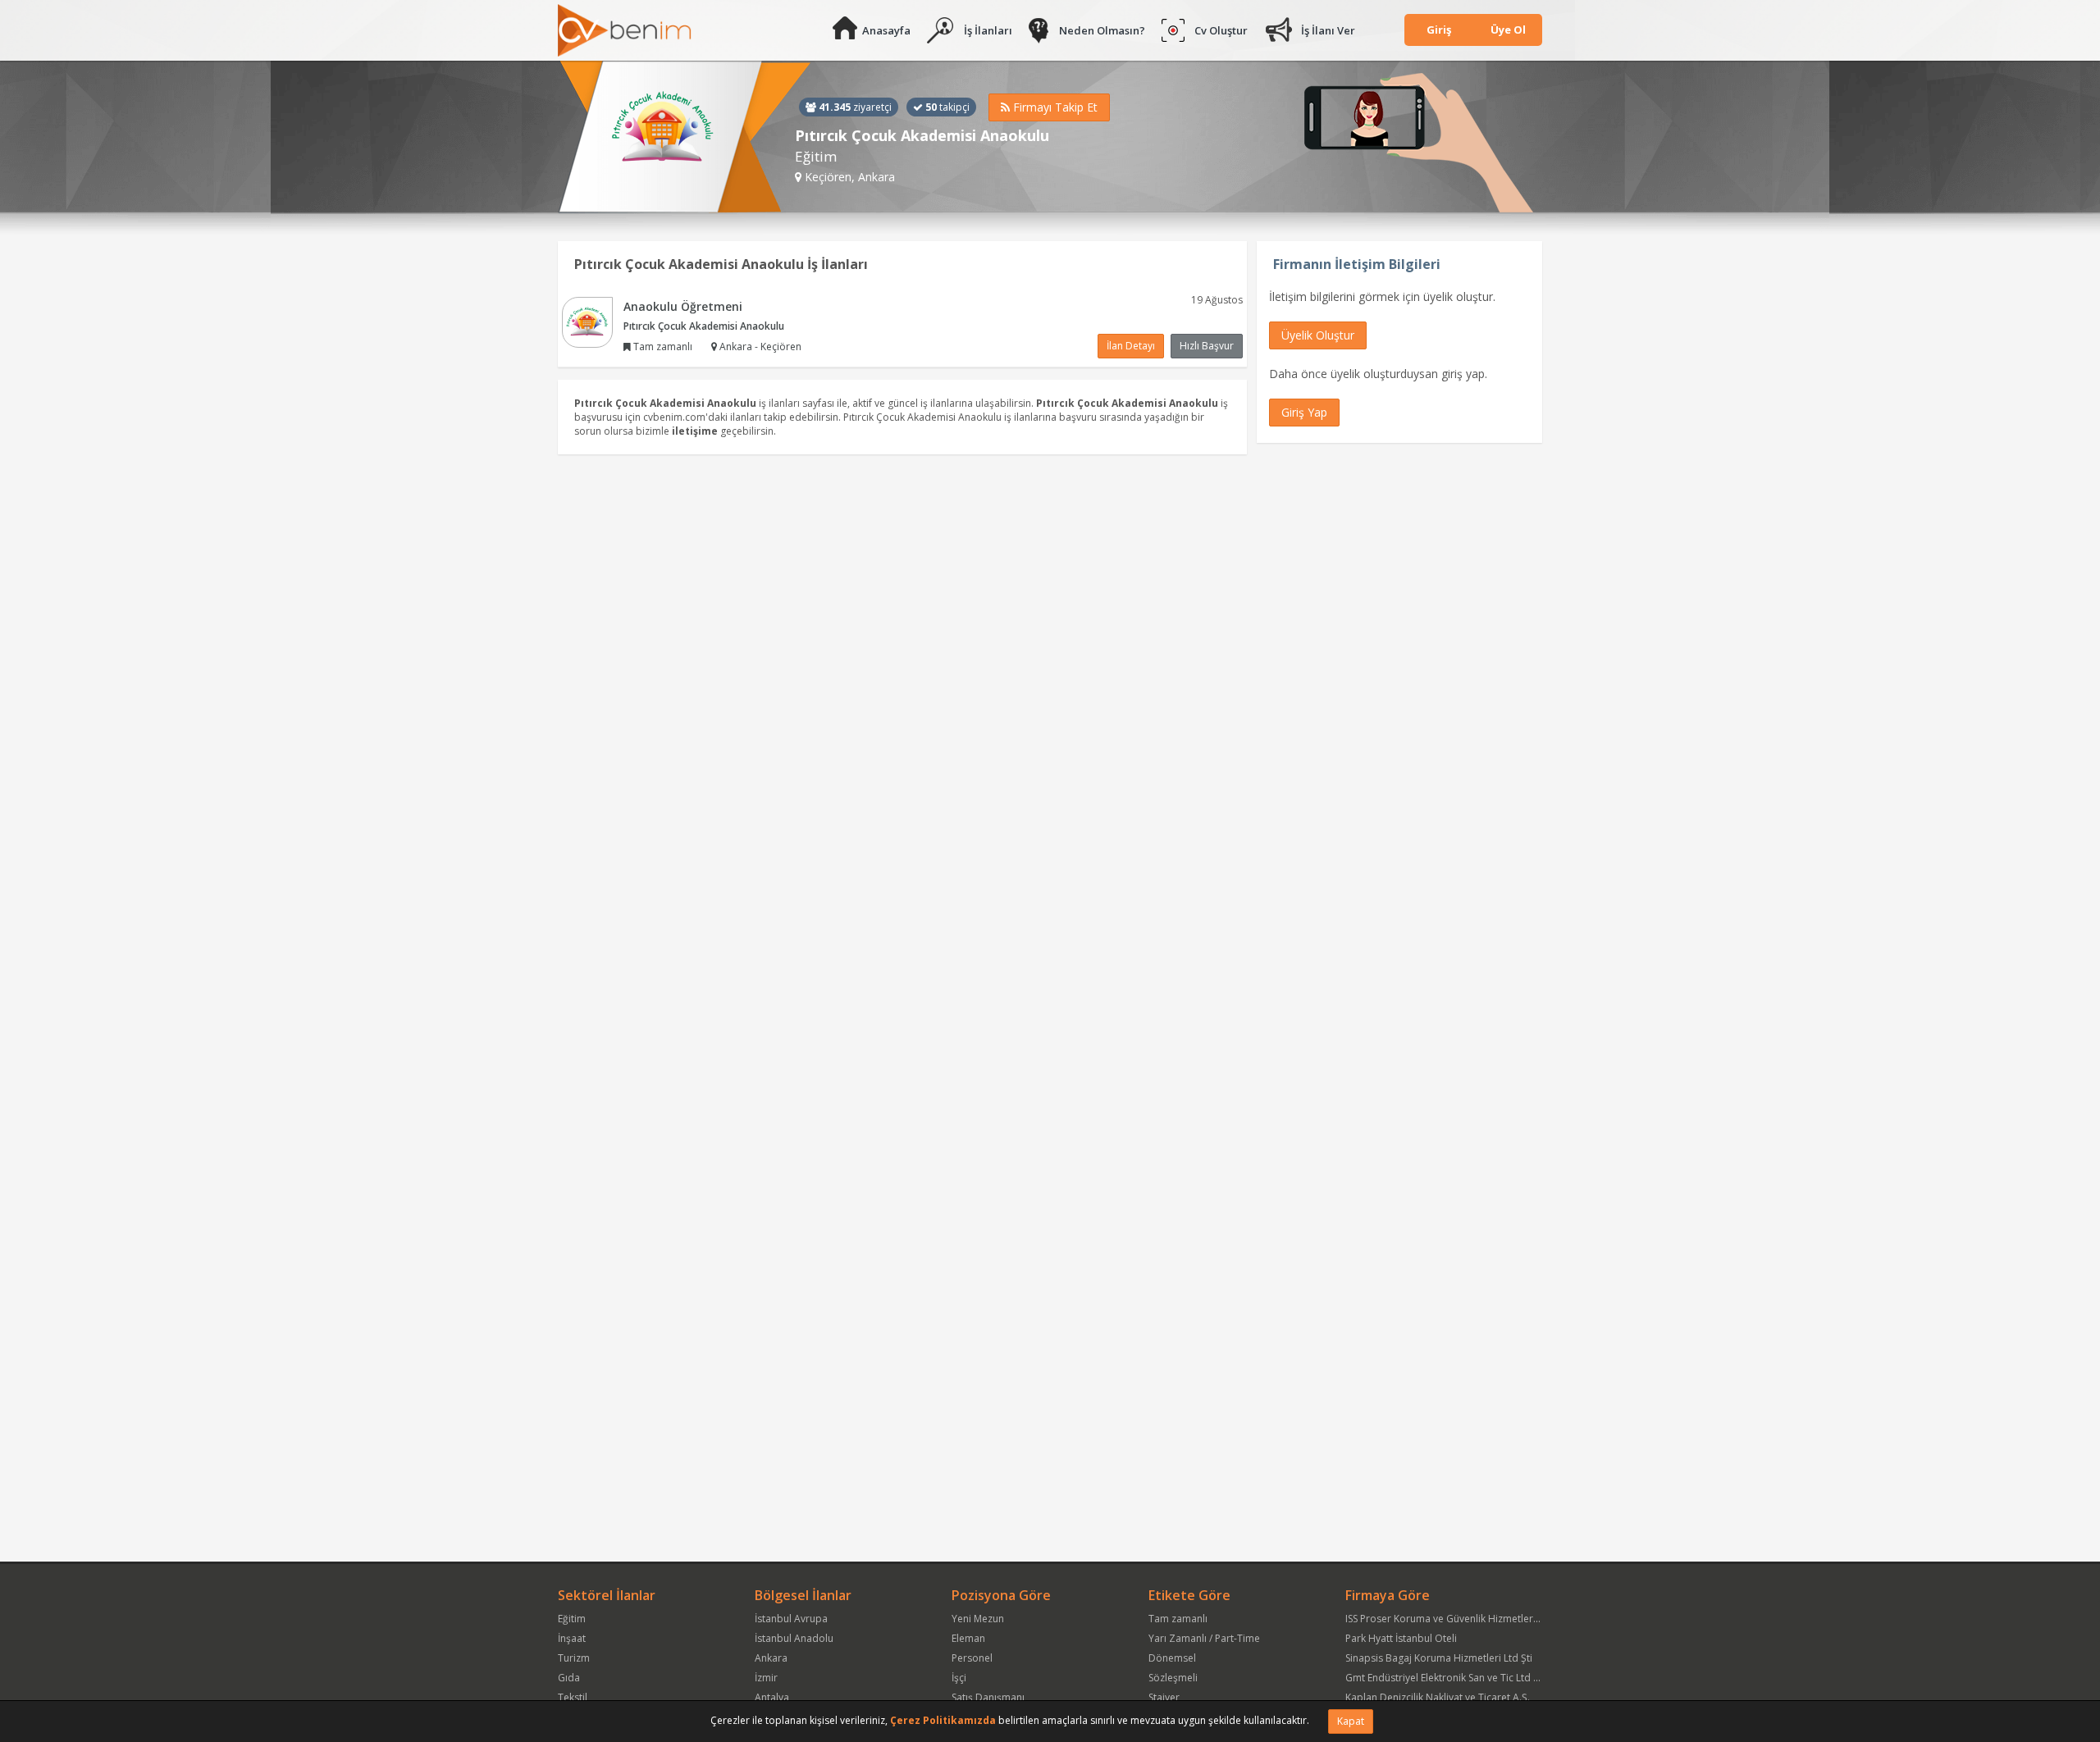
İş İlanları (988, 30)
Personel (972, 1658)
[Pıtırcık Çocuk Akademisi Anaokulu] (685, 137)
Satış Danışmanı (988, 1697)
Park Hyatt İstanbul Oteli (1401, 1638)
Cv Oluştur (1221, 30)
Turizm (574, 1658)
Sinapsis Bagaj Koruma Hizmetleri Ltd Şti (1439, 1658)
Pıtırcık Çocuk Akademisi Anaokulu (704, 326)
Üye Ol (1508, 30)
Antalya (772, 1697)
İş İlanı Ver (1328, 30)
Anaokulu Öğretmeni (683, 306)
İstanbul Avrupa (791, 1619)
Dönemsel (1172, 1658)
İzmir (766, 1678)
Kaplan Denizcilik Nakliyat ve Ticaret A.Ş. (1438, 1697)
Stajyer (1164, 1697)
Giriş (1439, 30)
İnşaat (572, 1638)
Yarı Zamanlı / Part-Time (1204, 1638)
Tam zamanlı (1178, 1619)
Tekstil (573, 1697)
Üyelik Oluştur (1318, 335)
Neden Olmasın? (1102, 30)
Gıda (569, 1678)
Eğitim (572, 1619)
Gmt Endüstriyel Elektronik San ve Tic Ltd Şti (1445, 1678)
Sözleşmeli (1173, 1678)
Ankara (771, 1658)
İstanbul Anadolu (794, 1638)
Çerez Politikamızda (943, 1720)
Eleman (968, 1638)
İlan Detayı (1131, 346)
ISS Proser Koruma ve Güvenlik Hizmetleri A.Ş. (1450, 1619)
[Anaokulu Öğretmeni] (587, 321)
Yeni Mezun (978, 1619)
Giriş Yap (1304, 412)
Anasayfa (886, 30)
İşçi (959, 1678)
